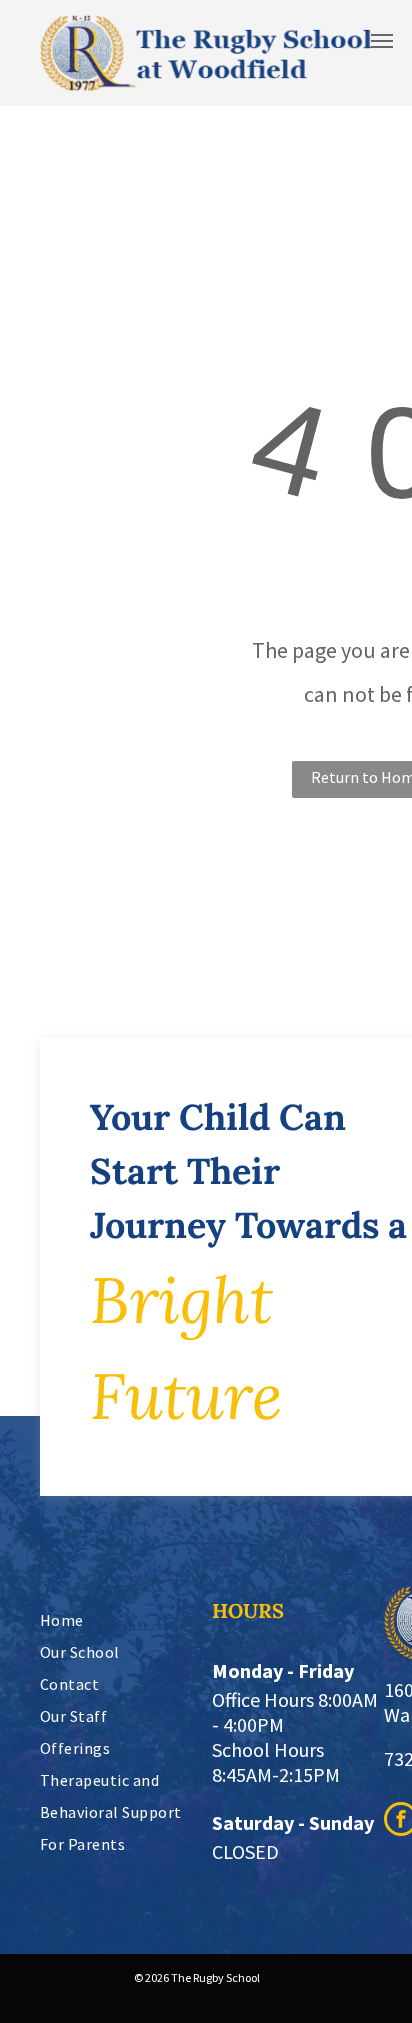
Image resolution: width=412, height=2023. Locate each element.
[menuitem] (130, 1620)
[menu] (382, 41)
